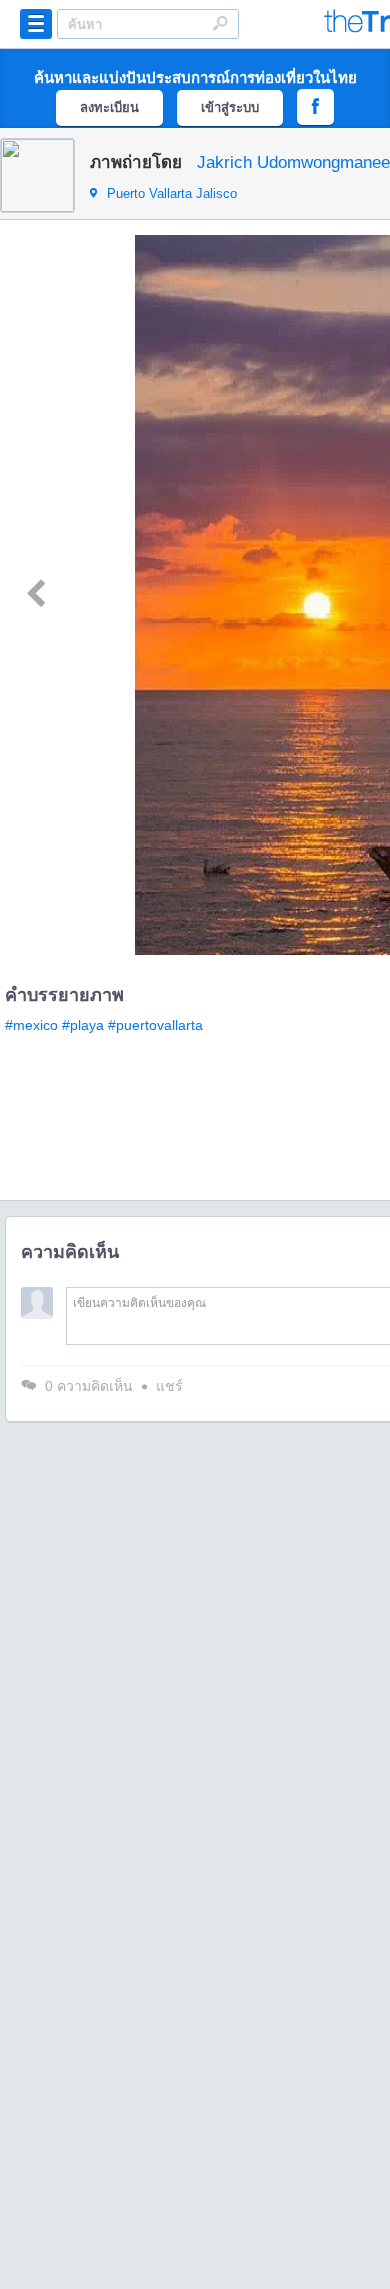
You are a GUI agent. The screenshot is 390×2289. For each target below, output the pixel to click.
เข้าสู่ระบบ (230, 107)
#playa (83, 1025)
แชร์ (169, 1386)
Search (220, 23)
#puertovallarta (155, 1025)
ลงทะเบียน (109, 107)
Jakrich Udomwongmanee (293, 162)
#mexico (31, 1025)
